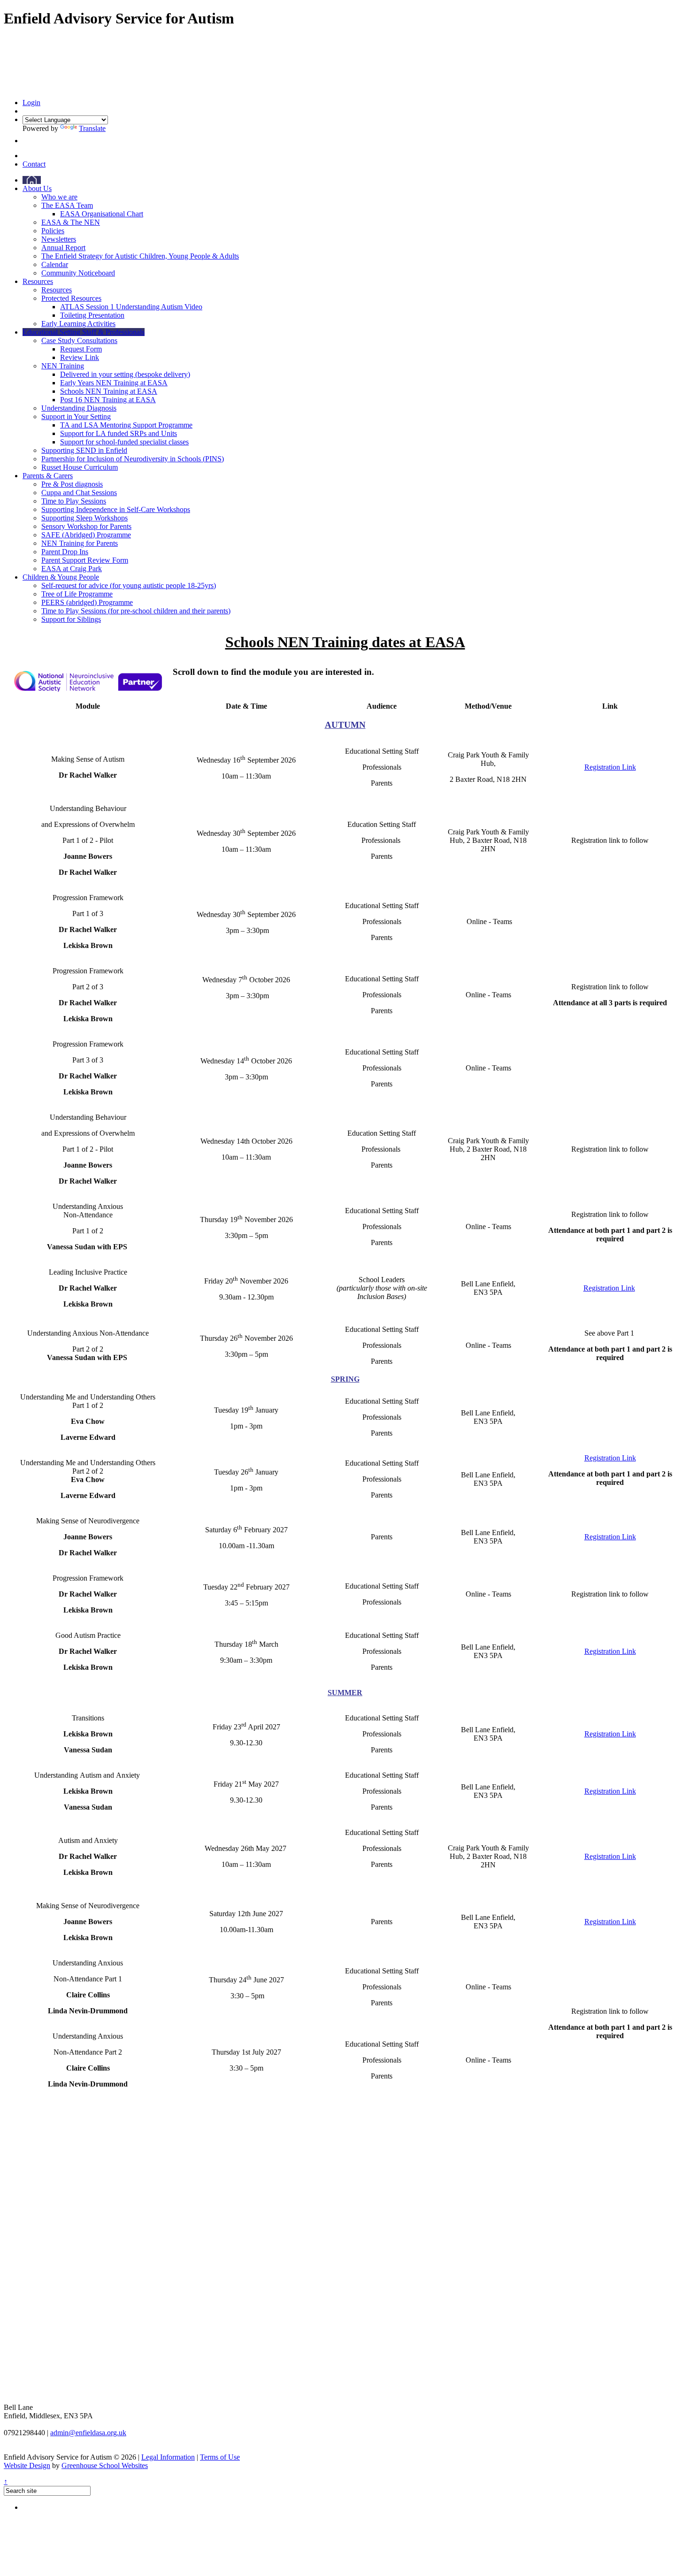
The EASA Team (67, 205)
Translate (92, 128)
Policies (53, 231)
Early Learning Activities (78, 324)
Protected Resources (71, 298)
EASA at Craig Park (72, 569)
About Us (37, 188)
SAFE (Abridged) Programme (86, 535)
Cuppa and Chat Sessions (79, 493)
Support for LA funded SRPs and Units (119, 433)
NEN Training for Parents (80, 543)
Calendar (55, 264)
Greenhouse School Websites (105, 2465)
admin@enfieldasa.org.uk (88, 2433)
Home (32, 180)
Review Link (80, 357)
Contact (34, 164)
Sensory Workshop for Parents (86, 526)
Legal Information (168, 2457)
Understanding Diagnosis (79, 408)
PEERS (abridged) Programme (87, 602)
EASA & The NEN (71, 222)
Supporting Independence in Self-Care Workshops (116, 509)
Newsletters (59, 239)
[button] (25, 141)
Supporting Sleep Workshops (84, 518)
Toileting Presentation (92, 315)
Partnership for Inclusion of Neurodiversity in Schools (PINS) (133, 459)
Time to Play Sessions (74, 501)
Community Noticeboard (78, 273)
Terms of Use (220, 2457)
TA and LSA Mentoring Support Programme (126, 425)
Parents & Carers (48, 476)
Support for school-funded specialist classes (124, 442)
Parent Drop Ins (65, 552)
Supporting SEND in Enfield (84, 450)
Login (31, 103)
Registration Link (610, 767)
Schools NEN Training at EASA (109, 391)
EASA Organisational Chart (102, 214)
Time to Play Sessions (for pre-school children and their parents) (136, 611)
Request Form (81, 349)
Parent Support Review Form (85, 560)
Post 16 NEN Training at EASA (108, 400)
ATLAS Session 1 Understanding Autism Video (131, 307)
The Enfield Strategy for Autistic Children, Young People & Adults (140, 256)
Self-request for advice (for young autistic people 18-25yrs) (129, 585)
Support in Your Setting (76, 417)
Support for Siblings (71, 619)
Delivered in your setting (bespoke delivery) (125, 374)
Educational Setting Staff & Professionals (84, 332)
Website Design (27, 2465)
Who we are (59, 197)
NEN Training (63, 366)
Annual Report (63, 248)
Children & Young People (61, 577)
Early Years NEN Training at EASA (114, 383)
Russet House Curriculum (80, 467)
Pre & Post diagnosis (72, 484)
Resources (38, 281)
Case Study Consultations (79, 340)
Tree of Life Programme (77, 594)
